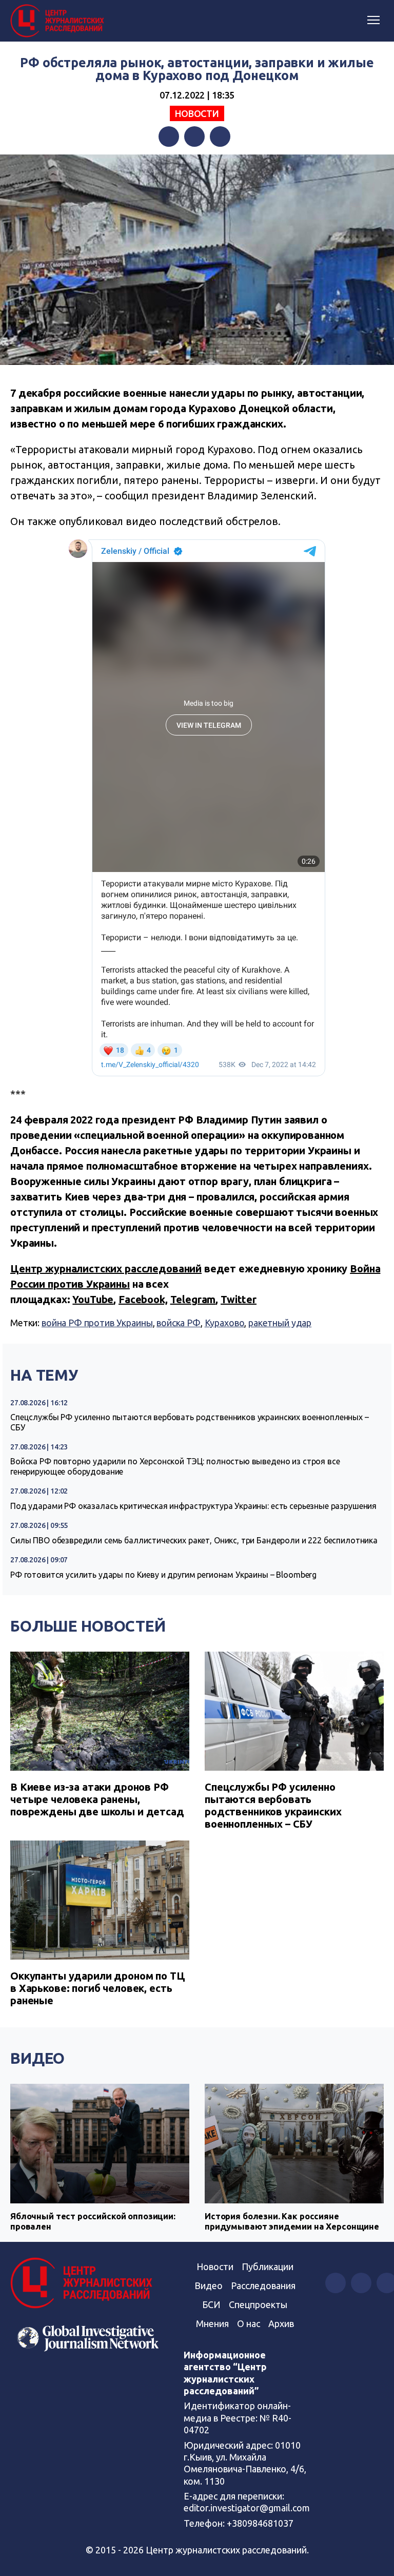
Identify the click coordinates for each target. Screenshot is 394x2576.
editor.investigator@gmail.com (247, 2508)
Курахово (225, 1323)
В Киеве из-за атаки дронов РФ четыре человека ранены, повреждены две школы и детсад (97, 1799)
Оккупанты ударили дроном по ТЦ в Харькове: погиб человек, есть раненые (98, 1988)
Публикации (268, 2267)
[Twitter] (194, 137)
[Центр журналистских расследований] (59, 21)
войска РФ (179, 1323)
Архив (281, 2323)
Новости (197, 113)
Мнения (212, 2323)
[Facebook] (169, 137)
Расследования (263, 2286)
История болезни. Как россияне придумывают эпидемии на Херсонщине (292, 2221)
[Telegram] (220, 137)
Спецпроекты (258, 2304)
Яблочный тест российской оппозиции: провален (93, 2221)
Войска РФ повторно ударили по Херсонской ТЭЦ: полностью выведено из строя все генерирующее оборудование (175, 1466)
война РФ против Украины (97, 1323)
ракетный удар (280, 1323)
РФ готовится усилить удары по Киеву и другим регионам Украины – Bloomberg (163, 1575)
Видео (37, 2058)
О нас (249, 2323)
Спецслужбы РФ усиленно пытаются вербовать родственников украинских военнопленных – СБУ (190, 1422)
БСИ (211, 2304)
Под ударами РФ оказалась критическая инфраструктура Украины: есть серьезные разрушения (193, 1506)
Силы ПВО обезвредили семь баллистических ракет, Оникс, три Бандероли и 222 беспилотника (194, 1540)
